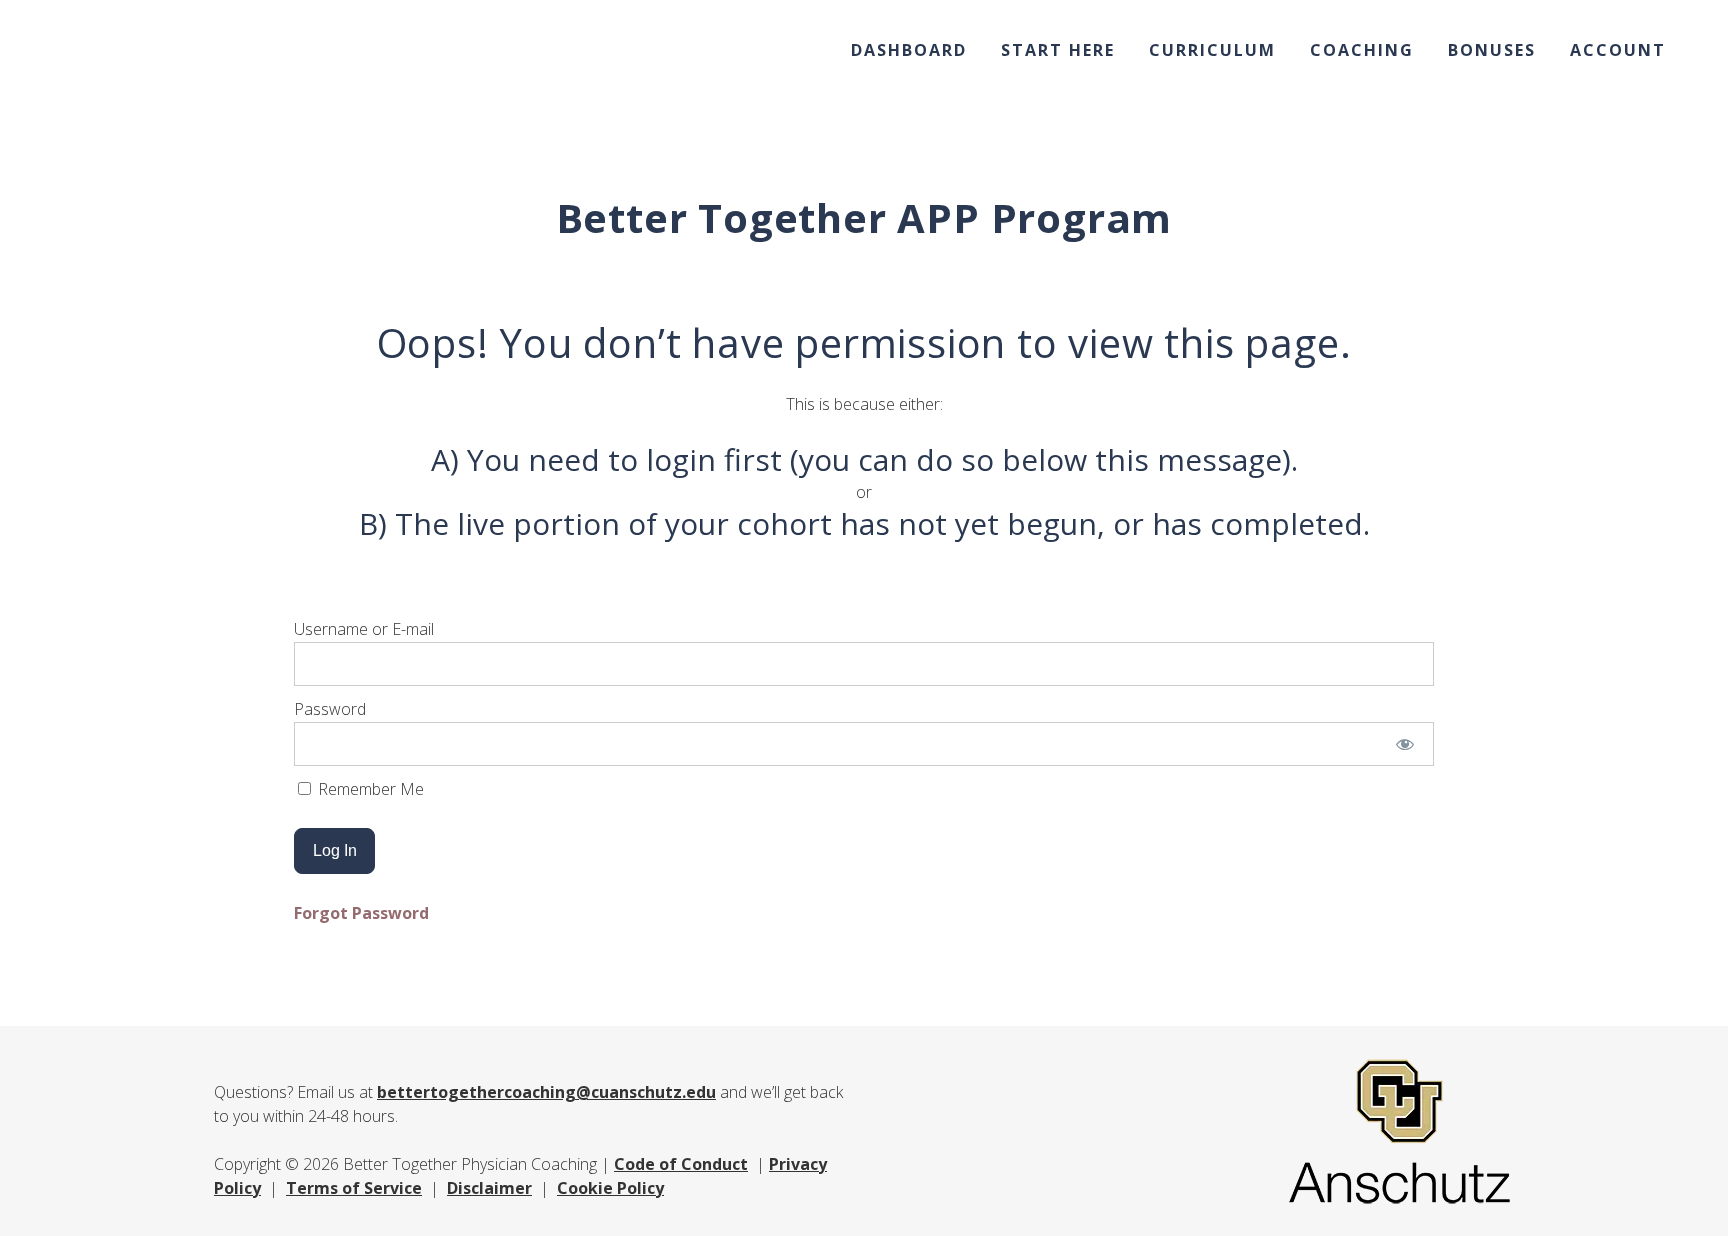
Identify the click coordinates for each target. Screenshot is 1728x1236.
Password (330, 709)
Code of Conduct (681, 1164)
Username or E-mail (364, 629)
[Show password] (1405, 744)
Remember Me (369, 789)
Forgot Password (361, 913)
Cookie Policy (610, 1188)
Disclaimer (489, 1188)
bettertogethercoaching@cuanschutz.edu (546, 1092)
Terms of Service (354, 1188)
